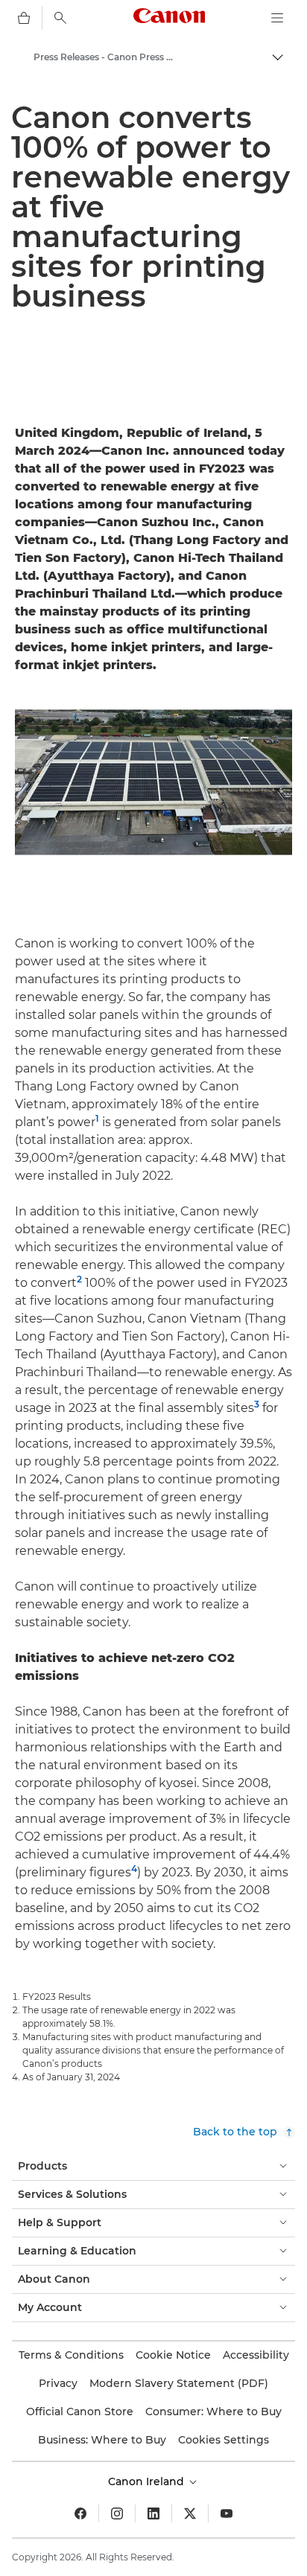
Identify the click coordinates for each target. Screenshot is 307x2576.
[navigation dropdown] (277, 18)
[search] (60, 18)
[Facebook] (80, 2513)
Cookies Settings (224, 2440)
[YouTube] (227, 2513)
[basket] (24, 18)
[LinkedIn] (153, 2513)
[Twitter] (190, 2513)
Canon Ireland (148, 2481)
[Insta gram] (117, 2513)
